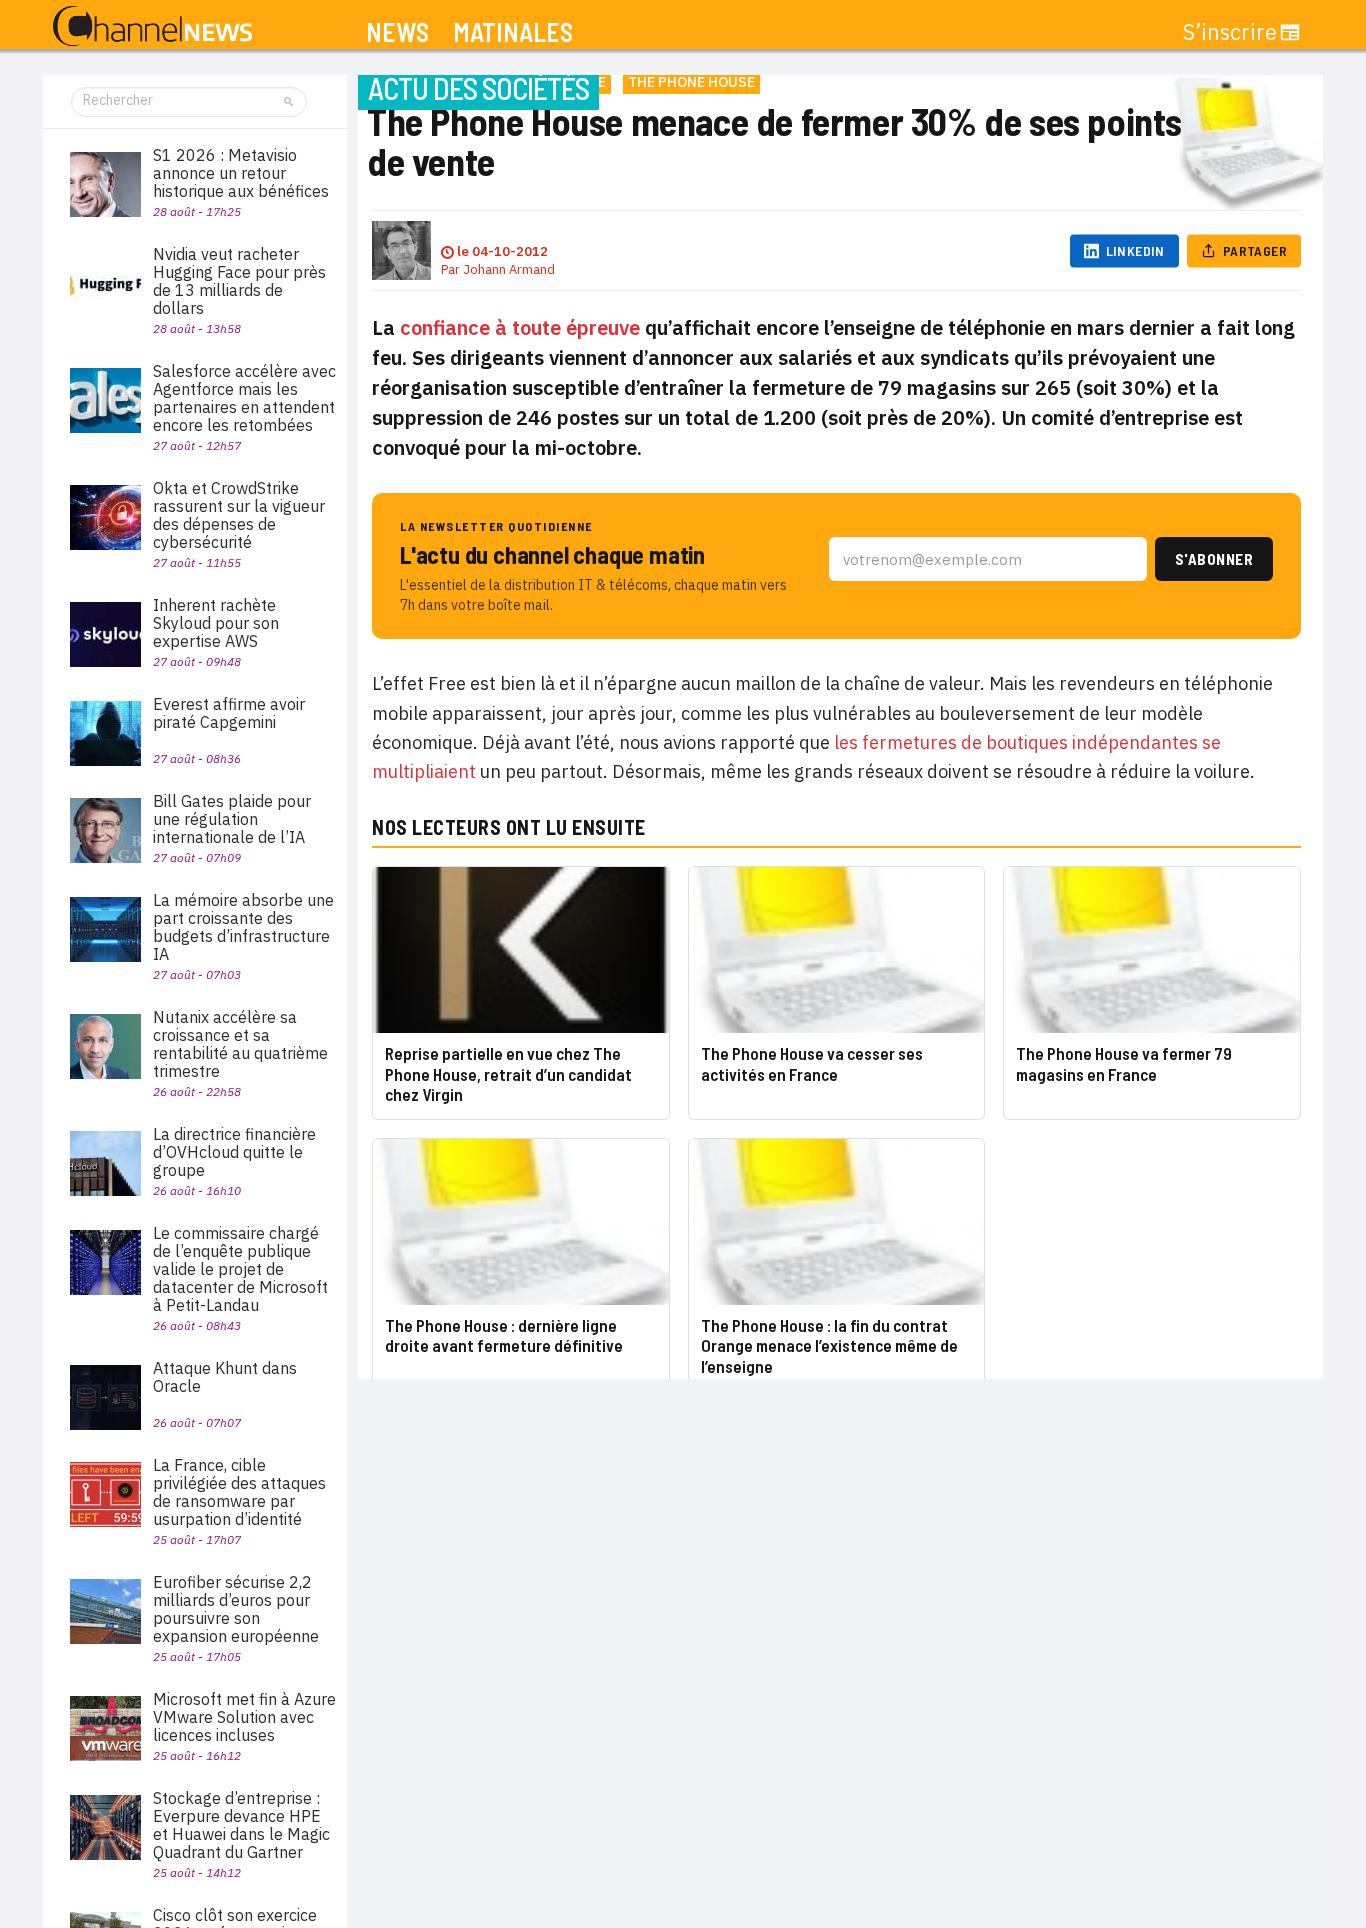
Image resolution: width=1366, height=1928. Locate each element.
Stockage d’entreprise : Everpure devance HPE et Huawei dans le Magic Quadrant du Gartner (241, 1825)
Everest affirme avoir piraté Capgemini (229, 713)
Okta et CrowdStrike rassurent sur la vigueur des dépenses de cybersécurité (239, 515)
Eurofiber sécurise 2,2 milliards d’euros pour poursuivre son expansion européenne (236, 1609)
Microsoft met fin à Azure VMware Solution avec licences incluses (244, 1717)
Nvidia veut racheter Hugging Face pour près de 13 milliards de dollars (239, 281)
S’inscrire (1230, 32)
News (397, 32)
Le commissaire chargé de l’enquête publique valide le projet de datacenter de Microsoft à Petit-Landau (240, 1269)
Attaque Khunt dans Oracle (225, 1377)
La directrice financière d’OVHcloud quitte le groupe (234, 1152)
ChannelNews (152, 27)
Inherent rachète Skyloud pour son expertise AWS (216, 623)
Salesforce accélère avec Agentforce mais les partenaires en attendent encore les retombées (244, 398)
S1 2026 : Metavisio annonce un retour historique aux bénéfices (241, 173)
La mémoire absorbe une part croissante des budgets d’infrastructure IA (243, 927)
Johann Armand (509, 269)
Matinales (513, 32)
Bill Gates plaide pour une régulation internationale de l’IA (232, 819)
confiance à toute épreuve (520, 327)
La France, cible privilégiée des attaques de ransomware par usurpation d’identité (239, 1492)
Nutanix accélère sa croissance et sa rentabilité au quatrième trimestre (240, 1044)
